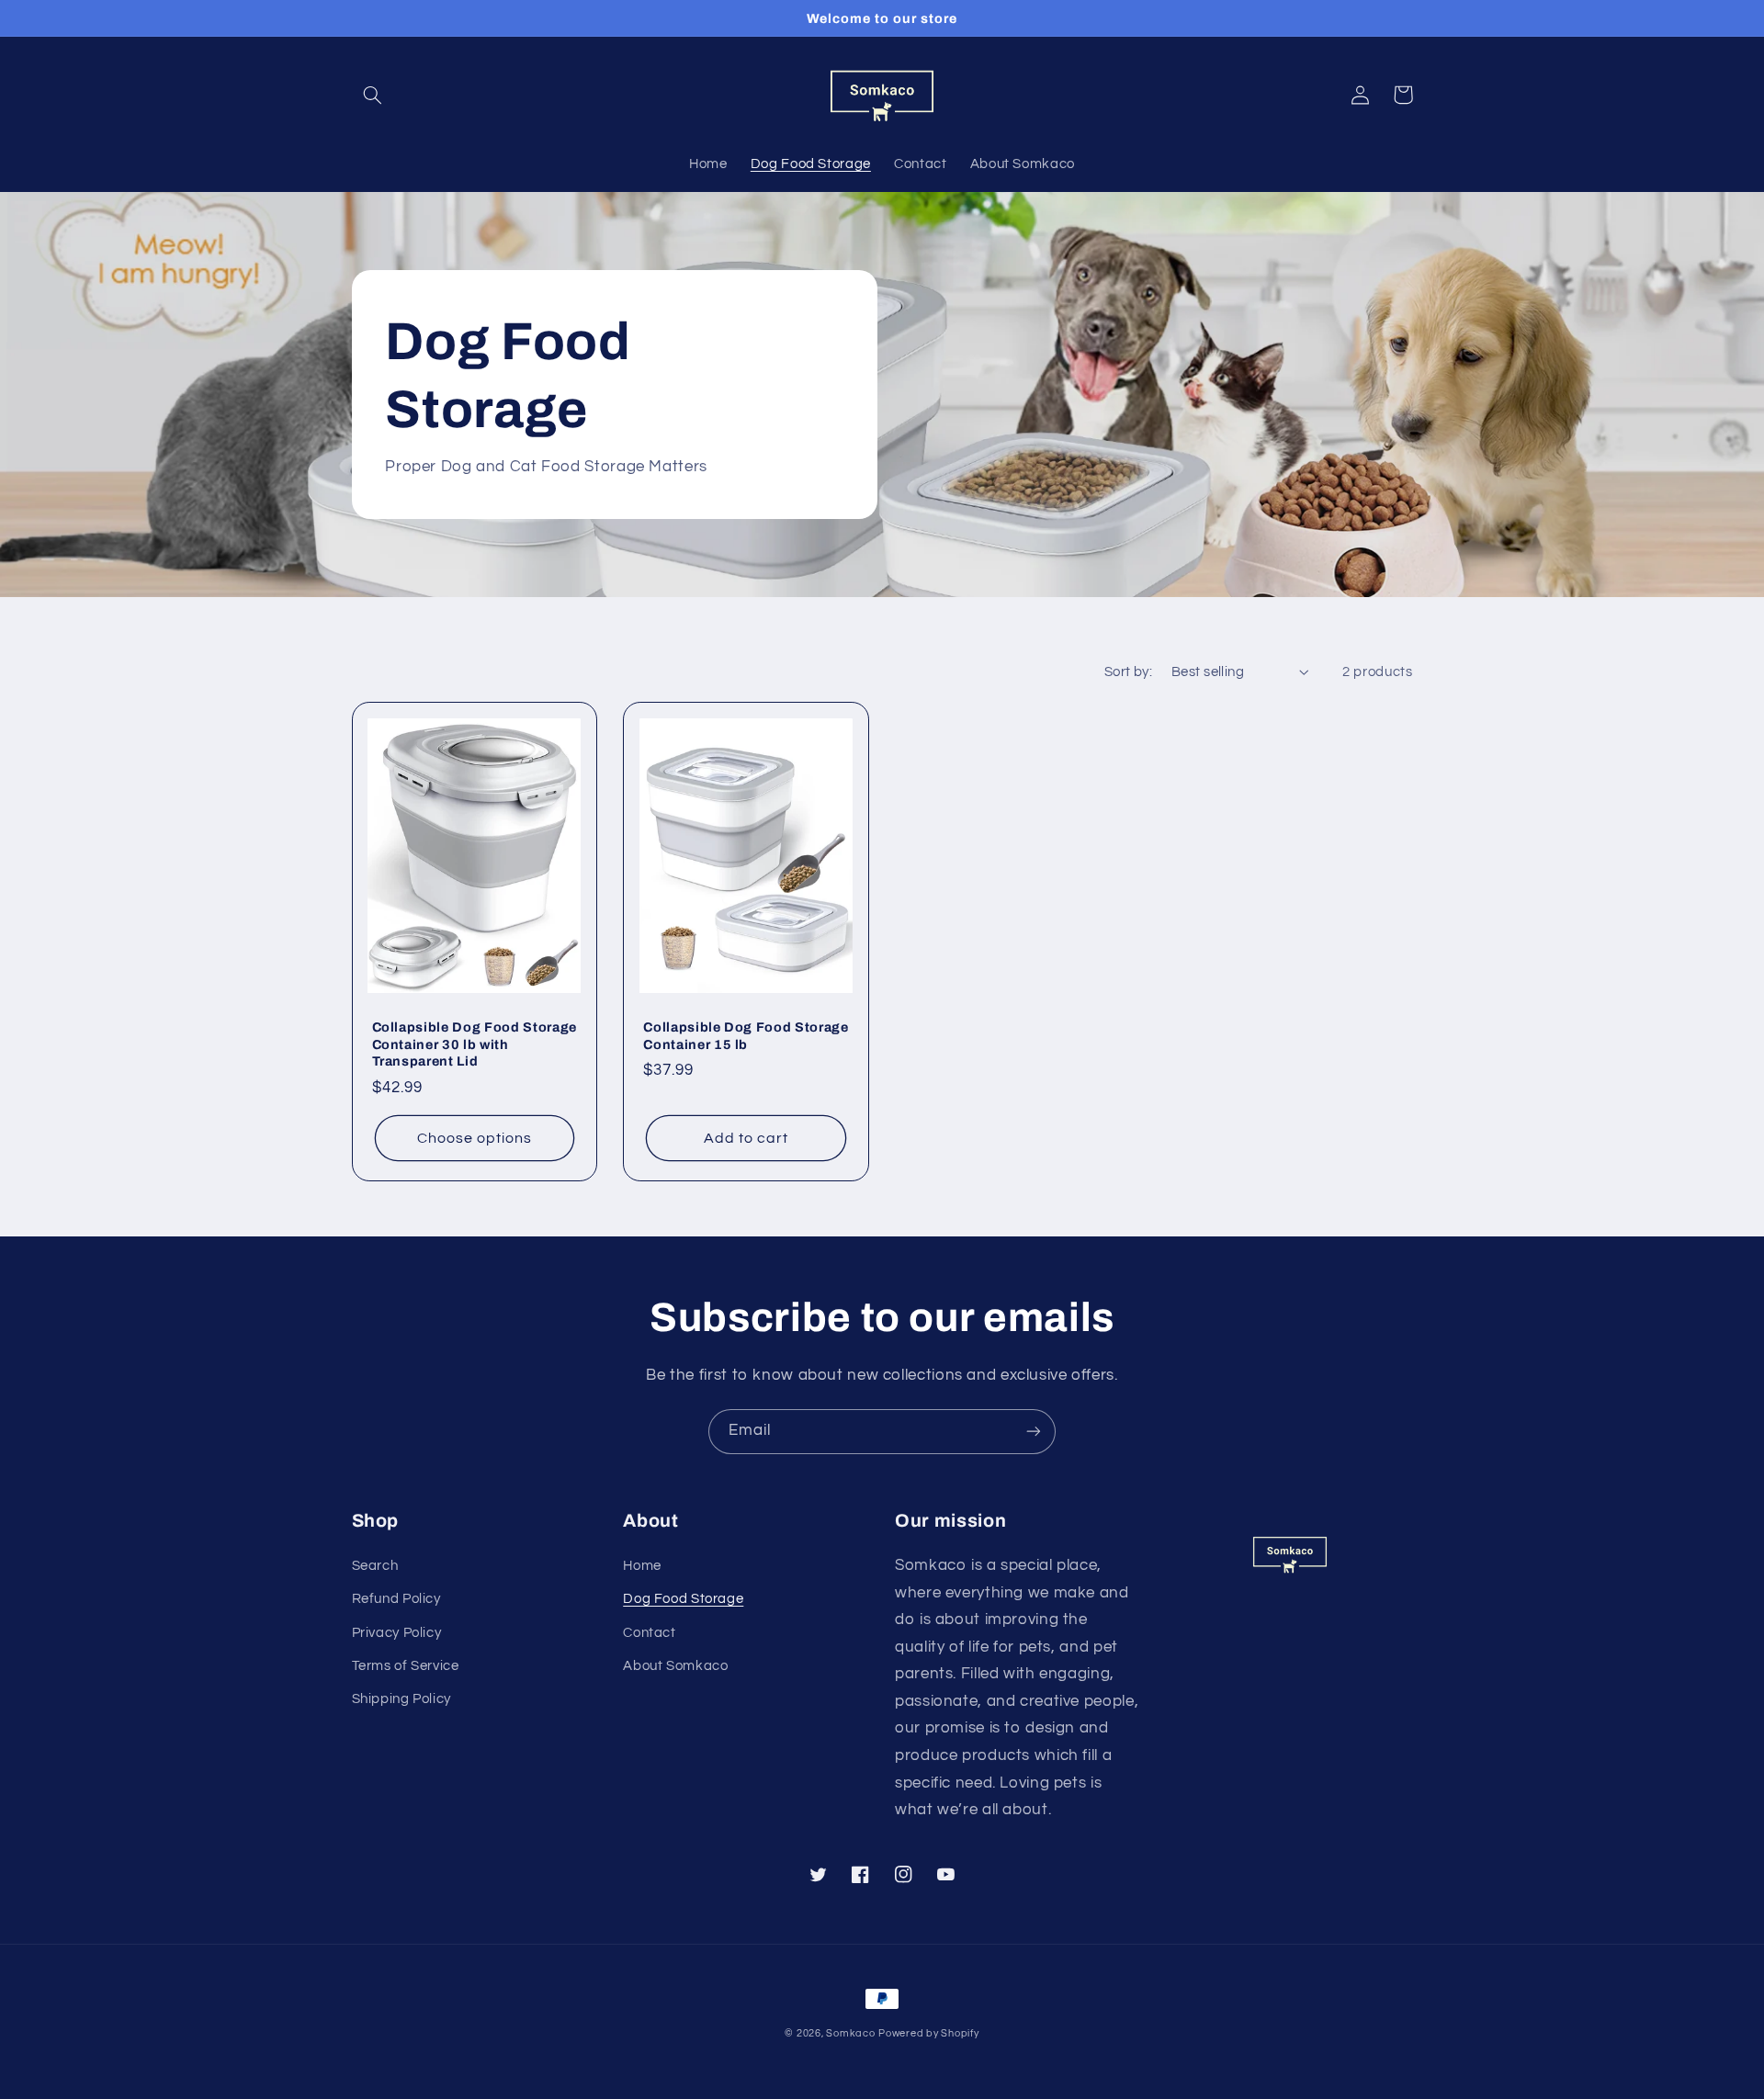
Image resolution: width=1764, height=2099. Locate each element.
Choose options (475, 1138)
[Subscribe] (1034, 1432)
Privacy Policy (397, 1633)
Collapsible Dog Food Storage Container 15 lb (746, 1035)
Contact (649, 1633)
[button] (373, 95)
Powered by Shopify (928, 2033)
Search (375, 1566)
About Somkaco (675, 1666)
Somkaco (850, 2033)
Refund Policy (396, 1599)
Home (642, 1566)
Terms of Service (406, 1666)
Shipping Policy (401, 1699)
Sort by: (1128, 672)
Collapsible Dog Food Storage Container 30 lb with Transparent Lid (475, 1044)
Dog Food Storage (683, 1599)
